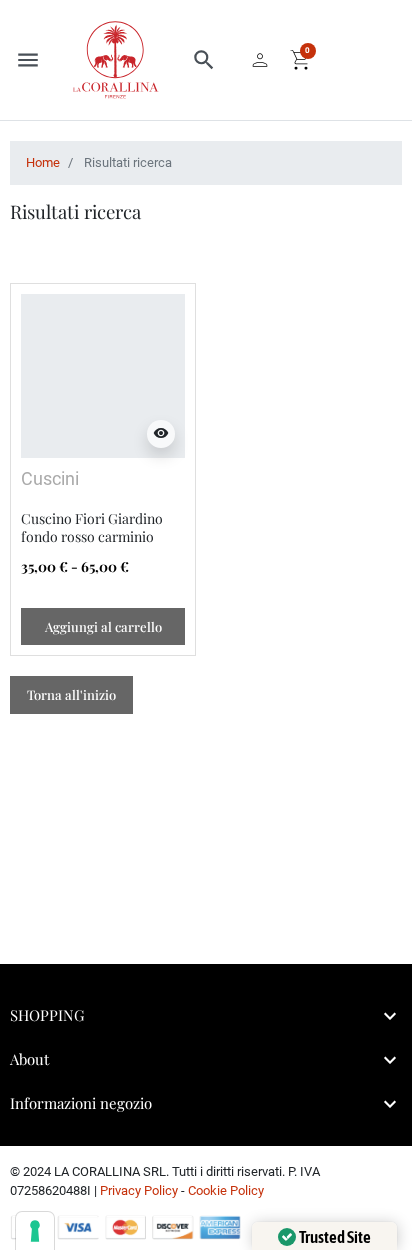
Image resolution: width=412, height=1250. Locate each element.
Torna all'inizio (71, 694)
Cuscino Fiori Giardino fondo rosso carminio (92, 527)
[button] (204, 60)
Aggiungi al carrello (103, 626)
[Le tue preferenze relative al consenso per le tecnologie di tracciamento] (35, 1231)
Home (43, 162)
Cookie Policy (226, 1190)
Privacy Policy (139, 1190)
